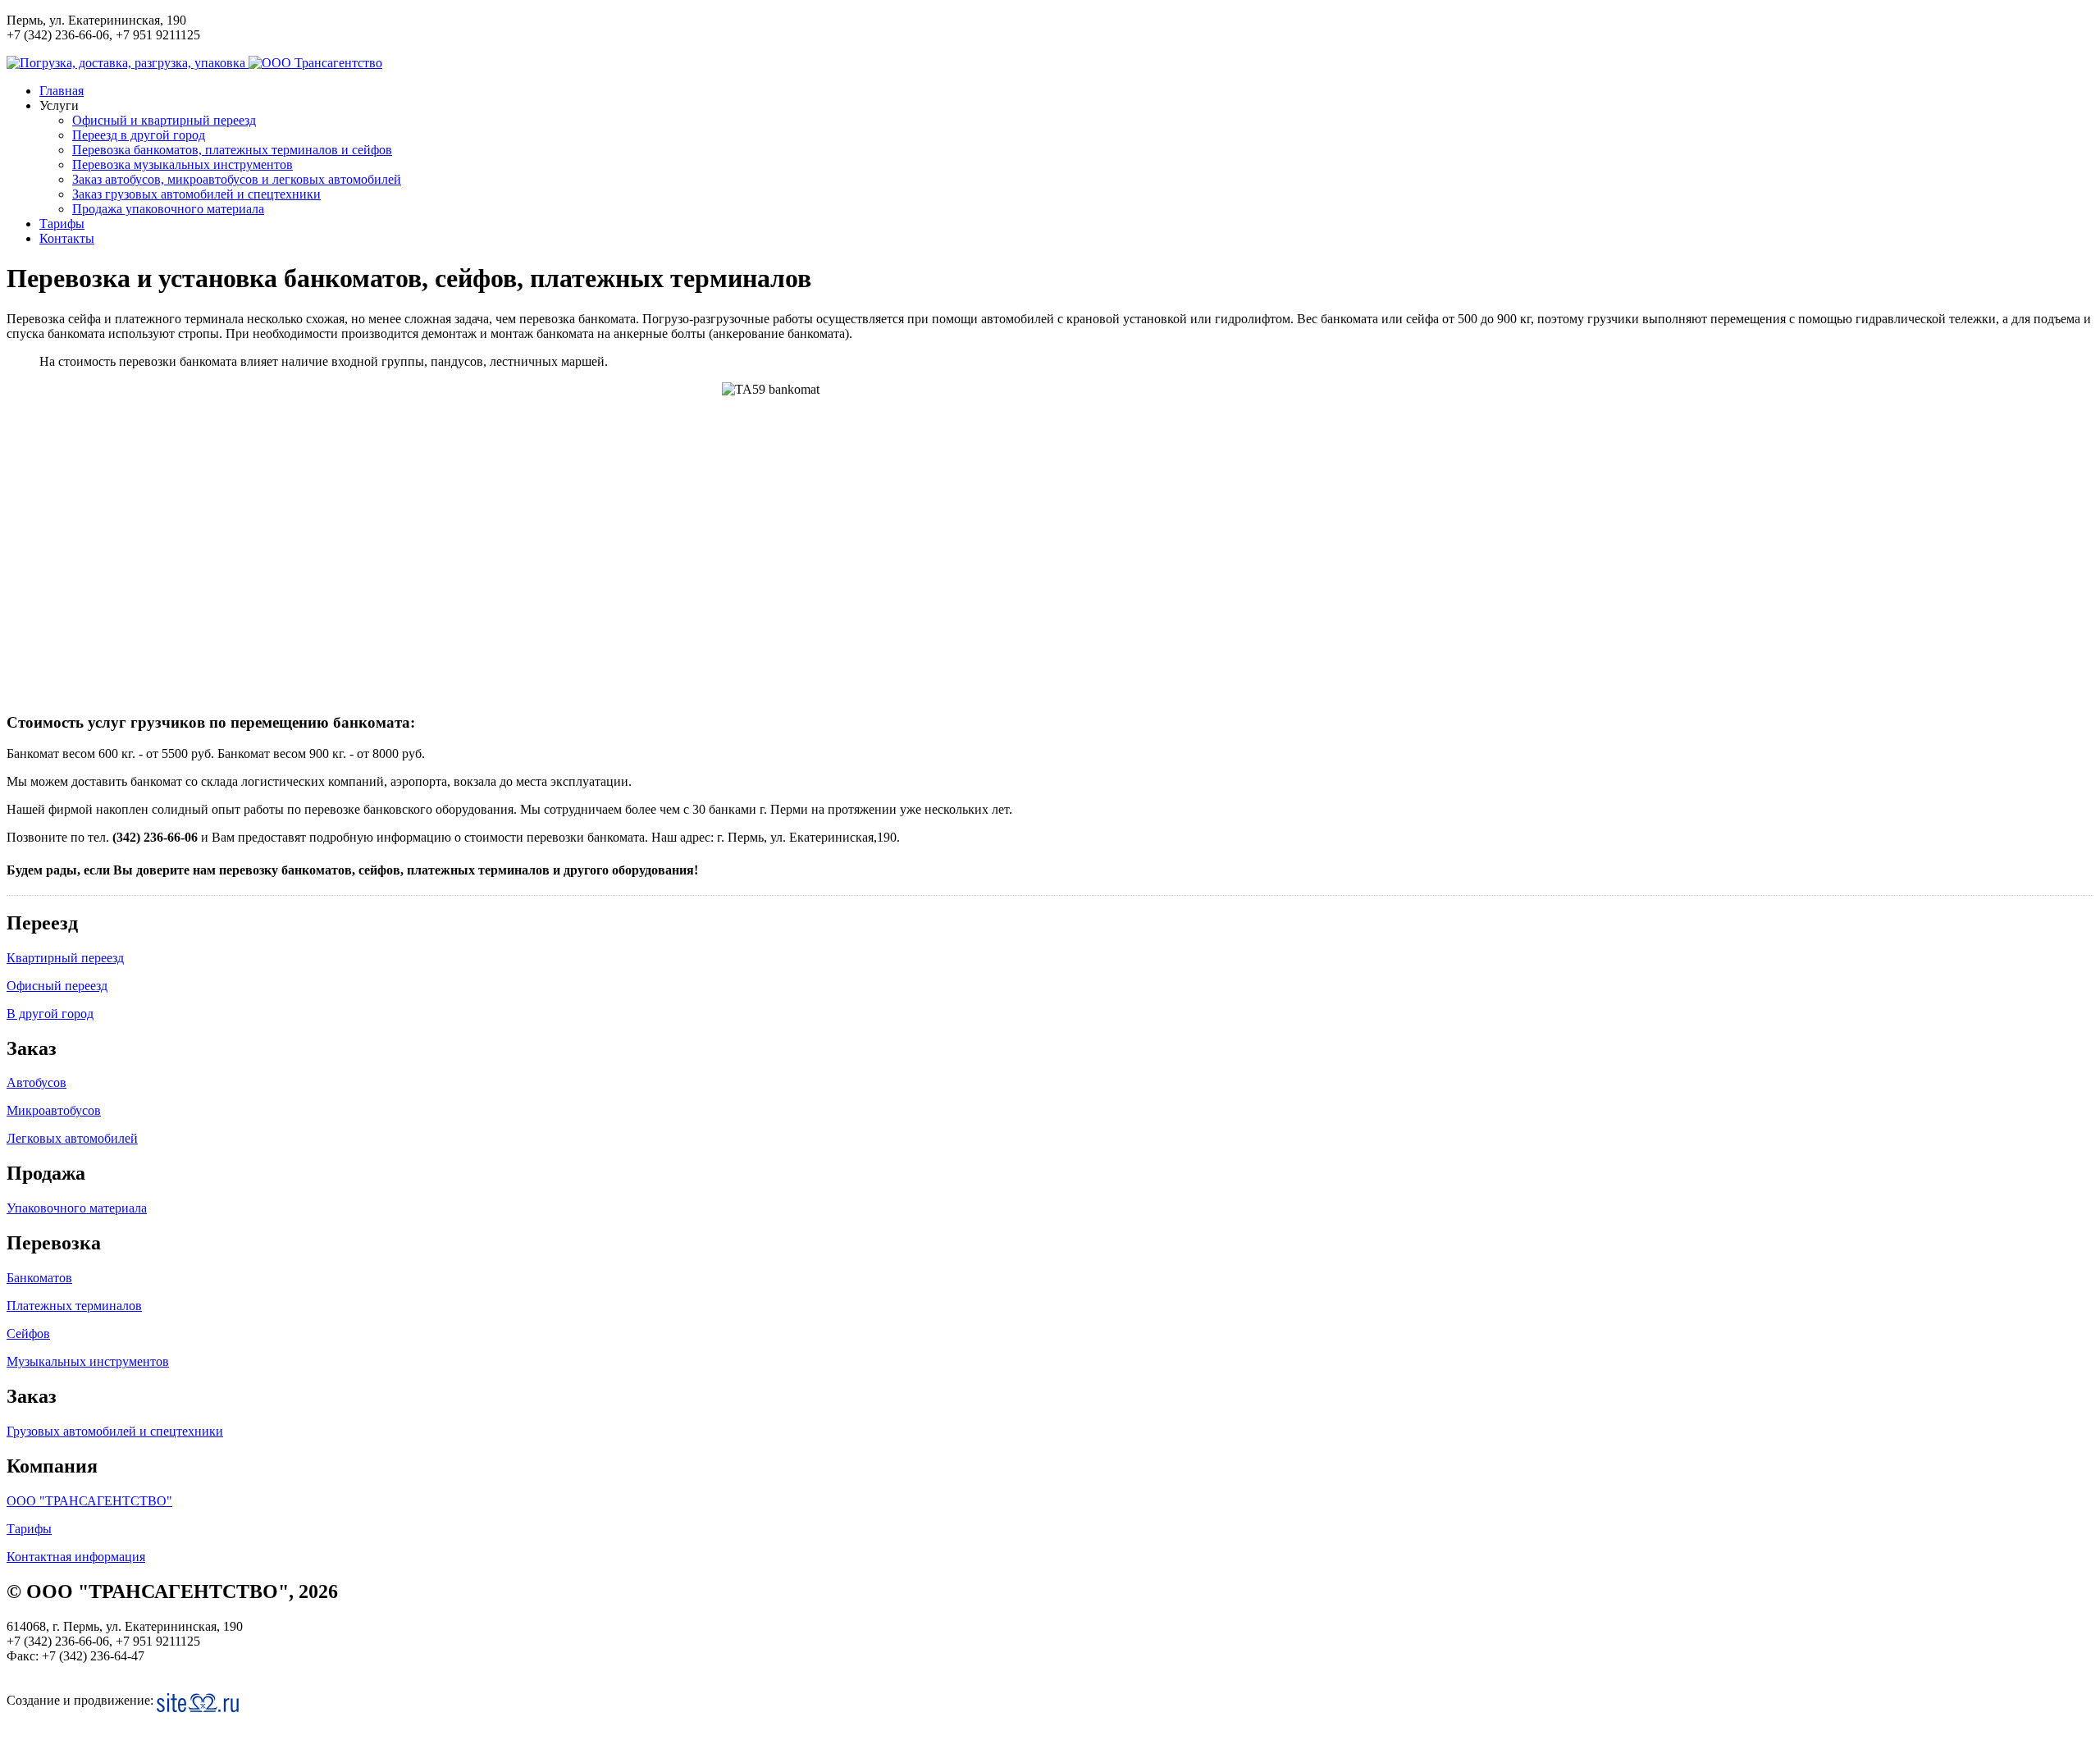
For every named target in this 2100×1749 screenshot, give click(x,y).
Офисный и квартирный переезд (164, 120)
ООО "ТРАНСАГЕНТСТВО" (89, 1501)
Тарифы (62, 224)
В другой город (50, 1014)
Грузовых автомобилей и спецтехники (115, 1431)
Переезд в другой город (139, 135)
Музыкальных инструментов (88, 1361)
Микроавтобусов (54, 1110)
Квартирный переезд (65, 958)
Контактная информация (76, 1557)
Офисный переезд (57, 986)
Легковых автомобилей (72, 1138)
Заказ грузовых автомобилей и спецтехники (196, 194)
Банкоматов (39, 1278)
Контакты (67, 238)
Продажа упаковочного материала (168, 209)
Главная (62, 91)
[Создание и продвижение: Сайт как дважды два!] (198, 1703)
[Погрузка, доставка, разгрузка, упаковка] (128, 63)
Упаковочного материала (77, 1208)
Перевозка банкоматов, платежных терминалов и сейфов (232, 150)
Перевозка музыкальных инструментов (183, 164)
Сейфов (28, 1333)
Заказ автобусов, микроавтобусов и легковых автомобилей (237, 179)
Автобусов (37, 1082)
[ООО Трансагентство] (315, 63)
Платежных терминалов (74, 1306)
